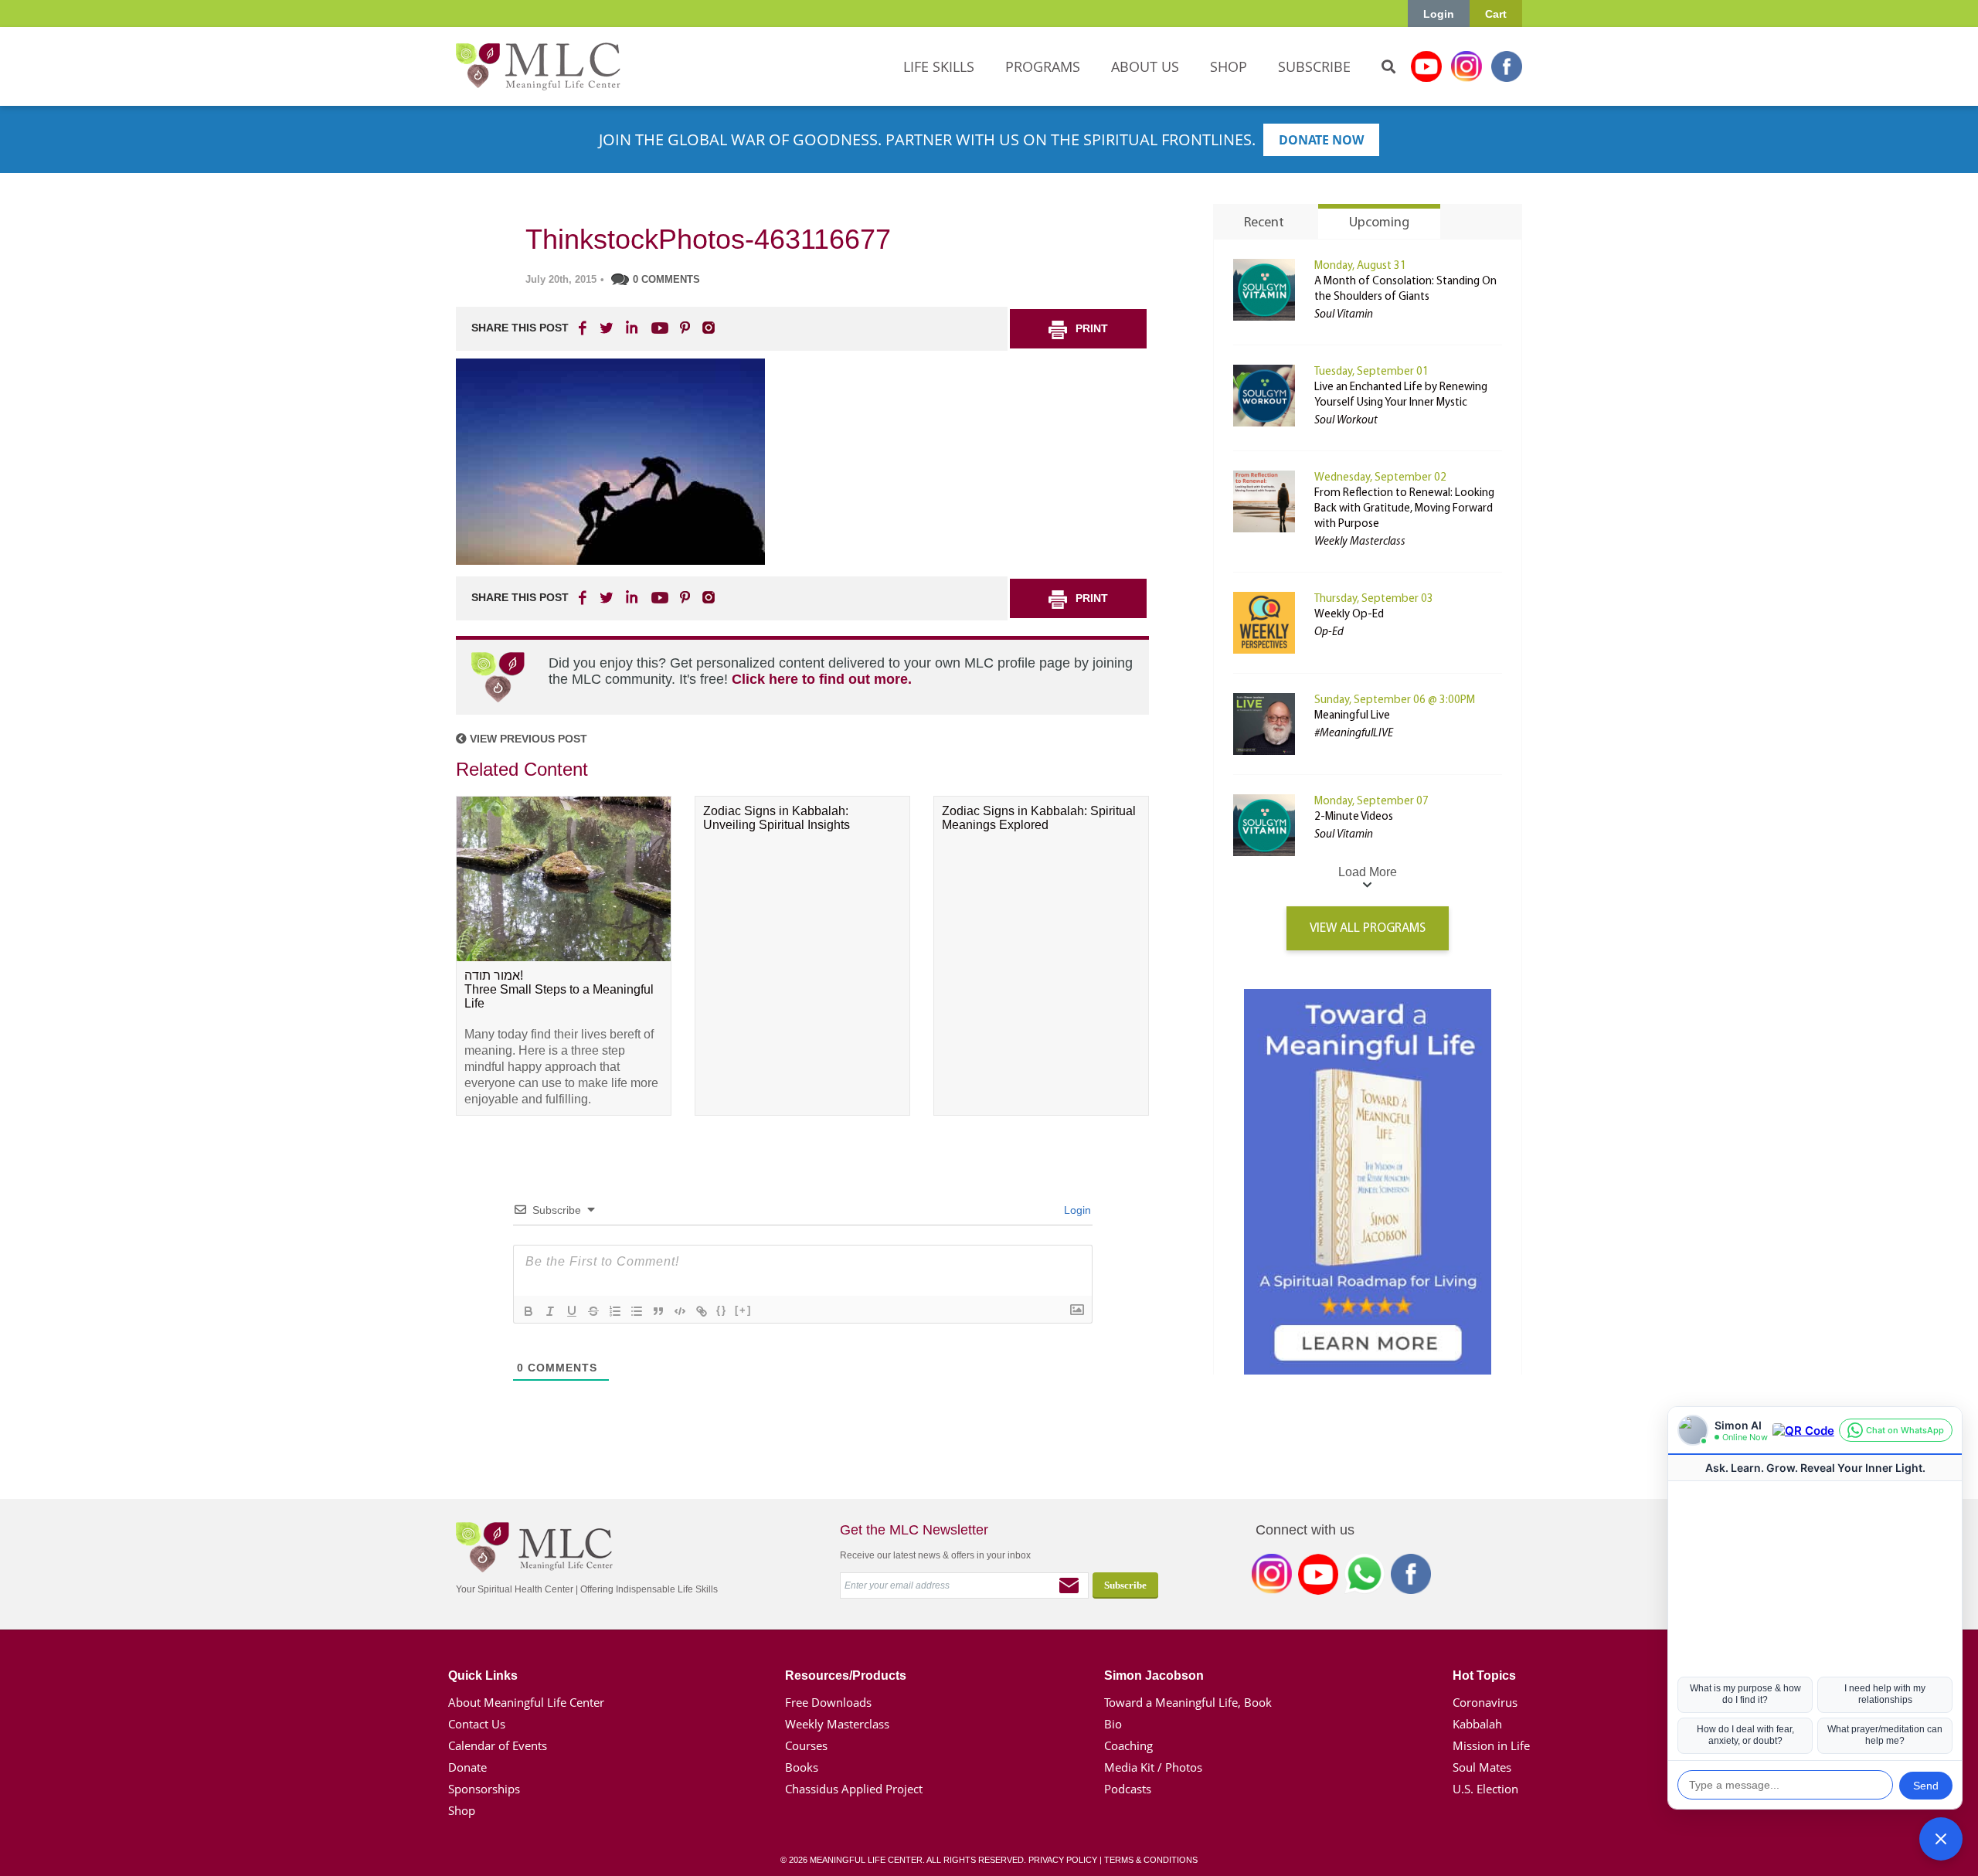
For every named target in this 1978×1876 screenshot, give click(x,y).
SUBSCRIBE (1314, 66)
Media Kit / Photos (1153, 1767)
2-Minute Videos (1354, 817)
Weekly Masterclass (837, 1724)
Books (802, 1767)
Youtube (1426, 66)
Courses (806, 1745)
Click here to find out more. (822, 679)
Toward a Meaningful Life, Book (1188, 1702)
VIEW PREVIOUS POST (527, 739)
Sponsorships (484, 1789)
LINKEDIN (630, 328)
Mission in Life (1491, 1745)
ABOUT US (1145, 66)
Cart (1496, 14)
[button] (1941, 1839)
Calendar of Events (498, 1745)
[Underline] (572, 1311)
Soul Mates (1482, 1767)
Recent (1264, 223)
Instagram (1467, 66)
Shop (462, 1810)
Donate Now (1321, 140)
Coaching (1128, 1745)
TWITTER (607, 328)
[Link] (702, 1311)
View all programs (1368, 928)
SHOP (1229, 66)
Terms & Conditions (1151, 1860)
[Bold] (528, 1311)
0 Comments (666, 279)
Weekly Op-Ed (1349, 615)
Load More (1368, 872)
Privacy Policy (1063, 1860)
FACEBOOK (584, 328)
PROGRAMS (1043, 66)
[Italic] (550, 1311)
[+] (743, 1310)
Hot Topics (1484, 1675)
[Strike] (593, 1311)
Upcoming (1379, 223)
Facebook (1507, 66)
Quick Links (483, 1675)
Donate (467, 1767)
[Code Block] (680, 1311)
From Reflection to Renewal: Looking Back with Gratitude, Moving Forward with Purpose (1404, 509)
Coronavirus (1485, 1702)
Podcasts (1128, 1789)
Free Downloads (828, 1702)
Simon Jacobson (1154, 1675)
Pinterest (685, 328)
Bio (1113, 1724)
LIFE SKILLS (939, 66)
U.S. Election (1485, 1789)
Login (1439, 14)
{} (722, 1310)
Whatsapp (1365, 1577)
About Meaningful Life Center (526, 1702)
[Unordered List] (637, 1311)
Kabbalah (1477, 1724)
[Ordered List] (615, 1311)
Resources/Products (846, 1675)
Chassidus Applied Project (854, 1789)
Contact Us (477, 1724)
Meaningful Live (1352, 716)
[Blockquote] (658, 1311)
